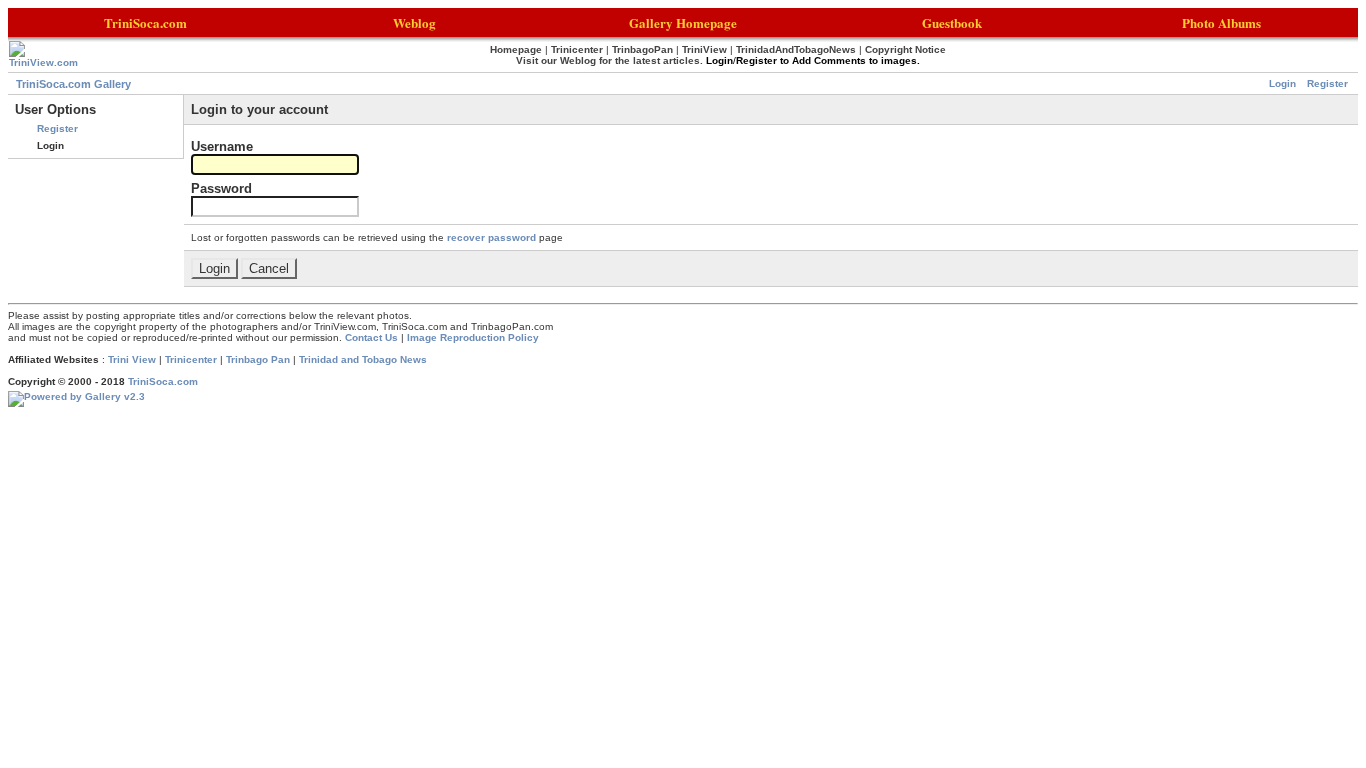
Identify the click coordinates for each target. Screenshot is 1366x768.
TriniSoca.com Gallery (73, 84)
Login (1282, 83)
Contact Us (371, 337)
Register (1327, 83)
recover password (491, 237)
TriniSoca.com (163, 381)
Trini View (132, 359)
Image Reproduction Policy (473, 337)
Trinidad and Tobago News (363, 359)
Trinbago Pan (258, 359)
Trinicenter (191, 359)
